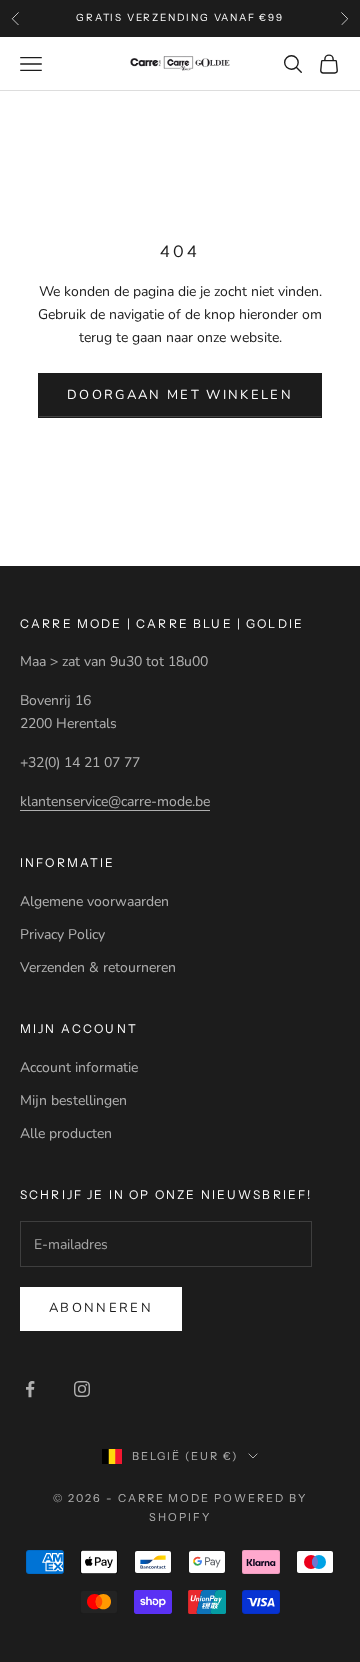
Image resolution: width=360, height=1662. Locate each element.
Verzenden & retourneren (98, 967)
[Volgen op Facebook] (30, 1389)
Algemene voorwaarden (94, 901)
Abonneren (101, 1308)
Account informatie (79, 1067)
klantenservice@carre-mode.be (115, 801)
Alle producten (66, 1133)
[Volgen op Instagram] (82, 1389)
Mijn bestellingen (73, 1100)
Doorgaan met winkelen (180, 395)
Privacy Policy (62, 934)
